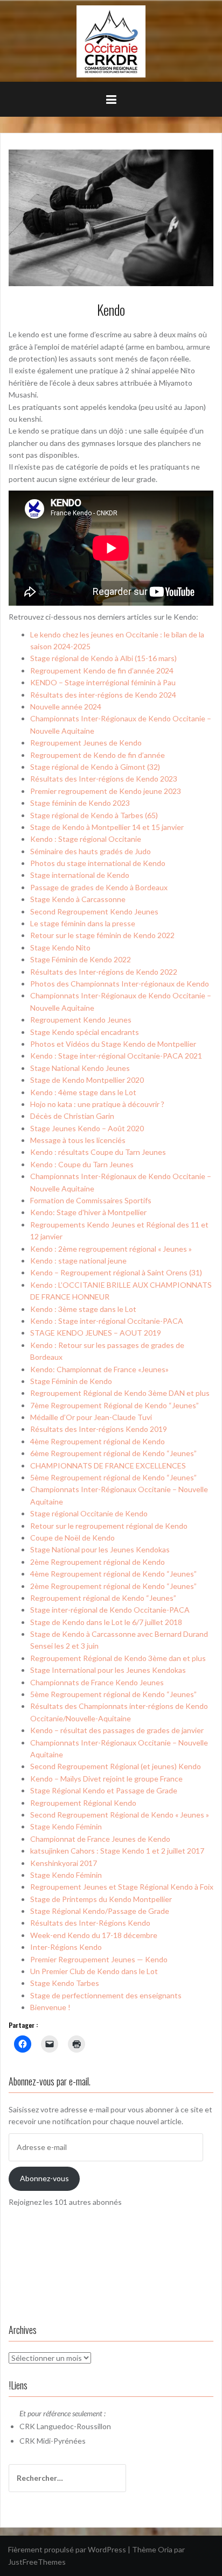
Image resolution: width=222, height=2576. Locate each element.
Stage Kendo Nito (60, 948)
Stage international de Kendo (80, 875)
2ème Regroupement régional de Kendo (98, 1562)
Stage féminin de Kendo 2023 (80, 803)
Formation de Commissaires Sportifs (91, 1200)
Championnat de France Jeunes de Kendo (100, 1839)
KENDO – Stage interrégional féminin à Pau (103, 682)
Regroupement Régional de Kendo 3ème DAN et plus (120, 1393)
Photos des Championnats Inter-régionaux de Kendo (120, 984)
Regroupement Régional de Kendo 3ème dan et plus (118, 1658)
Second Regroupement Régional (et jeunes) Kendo (116, 1766)
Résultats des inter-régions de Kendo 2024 (103, 695)
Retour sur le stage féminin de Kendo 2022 (102, 935)
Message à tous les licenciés (78, 1140)
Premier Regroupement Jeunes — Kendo (99, 1959)
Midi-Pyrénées (61, 2441)
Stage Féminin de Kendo (71, 1381)
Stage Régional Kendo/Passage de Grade (100, 1911)
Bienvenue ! (50, 2007)
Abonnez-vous (44, 2178)
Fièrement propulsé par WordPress (67, 2549)
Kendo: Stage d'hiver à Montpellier (88, 1212)
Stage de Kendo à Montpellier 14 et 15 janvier (107, 827)
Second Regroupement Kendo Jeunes (94, 911)
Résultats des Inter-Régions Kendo (90, 1923)
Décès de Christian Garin (72, 1116)
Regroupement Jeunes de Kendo (86, 743)
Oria (165, 2549)
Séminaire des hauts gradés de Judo (91, 851)
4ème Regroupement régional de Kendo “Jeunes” (113, 1574)
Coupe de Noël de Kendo (72, 1538)
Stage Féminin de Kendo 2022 (81, 959)
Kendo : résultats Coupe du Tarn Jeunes (98, 1152)
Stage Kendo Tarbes (65, 1983)
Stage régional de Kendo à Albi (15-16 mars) (103, 658)
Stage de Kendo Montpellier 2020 (87, 1080)
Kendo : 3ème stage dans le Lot (83, 1309)
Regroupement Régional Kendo (83, 1803)
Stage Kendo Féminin (66, 1826)
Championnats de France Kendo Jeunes (97, 1682)
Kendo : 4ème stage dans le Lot (83, 1092)
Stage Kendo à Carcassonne (78, 899)
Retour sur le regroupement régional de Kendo (109, 1526)
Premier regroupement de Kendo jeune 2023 (106, 791)
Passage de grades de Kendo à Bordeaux (99, 887)
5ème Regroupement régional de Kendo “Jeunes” (113, 1477)
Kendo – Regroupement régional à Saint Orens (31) (116, 1272)
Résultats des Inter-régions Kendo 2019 (99, 1429)
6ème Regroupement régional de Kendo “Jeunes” (113, 1453)
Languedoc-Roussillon (74, 2426)
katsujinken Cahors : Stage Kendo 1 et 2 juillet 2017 (117, 1851)
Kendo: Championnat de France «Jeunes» (99, 1369)
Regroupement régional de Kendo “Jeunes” (103, 1598)
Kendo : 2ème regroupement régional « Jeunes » (111, 1249)
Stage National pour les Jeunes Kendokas (100, 1549)
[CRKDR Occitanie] (111, 41)
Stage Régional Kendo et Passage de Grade (104, 1790)
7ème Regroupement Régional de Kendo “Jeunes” (115, 1405)
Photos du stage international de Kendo (98, 863)
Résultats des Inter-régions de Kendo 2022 (104, 972)
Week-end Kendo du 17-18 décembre (94, 1935)
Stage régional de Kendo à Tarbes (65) (94, 815)
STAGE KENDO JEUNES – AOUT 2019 (96, 1333)
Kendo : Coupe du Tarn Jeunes (82, 1164)
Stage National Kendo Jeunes (80, 1068)
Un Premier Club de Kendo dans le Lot (94, 1971)
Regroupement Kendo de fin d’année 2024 (102, 670)
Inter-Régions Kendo (66, 1947)
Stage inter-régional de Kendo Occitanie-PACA (110, 1610)
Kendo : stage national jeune (78, 1261)
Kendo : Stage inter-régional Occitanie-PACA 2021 (116, 1056)
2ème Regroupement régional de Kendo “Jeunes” (113, 1586)
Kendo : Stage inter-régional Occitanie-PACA (107, 1321)
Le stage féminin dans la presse (83, 923)
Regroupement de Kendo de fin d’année (98, 755)
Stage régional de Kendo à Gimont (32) (95, 767)
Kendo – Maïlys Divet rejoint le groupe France (106, 1779)
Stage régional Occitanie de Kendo (89, 1513)
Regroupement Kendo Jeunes (81, 1020)
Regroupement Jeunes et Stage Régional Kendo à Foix (122, 1887)
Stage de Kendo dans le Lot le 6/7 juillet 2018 (106, 1622)
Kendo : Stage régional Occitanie (86, 839)
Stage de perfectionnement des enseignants (106, 1995)
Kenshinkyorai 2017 (64, 1863)
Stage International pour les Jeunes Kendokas (108, 1670)
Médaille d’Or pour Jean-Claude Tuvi (91, 1417)
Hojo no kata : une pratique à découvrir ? (97, 1104)
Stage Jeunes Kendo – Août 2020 (87, 1128)
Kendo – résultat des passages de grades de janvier (117, 1730)
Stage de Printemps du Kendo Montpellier (101, 1899)
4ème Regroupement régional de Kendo (98, 1441)
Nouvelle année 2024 (66, 707)
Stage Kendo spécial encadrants (85, 1032)
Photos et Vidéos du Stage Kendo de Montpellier (113, 1044)
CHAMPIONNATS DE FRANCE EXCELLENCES (108, 1466)
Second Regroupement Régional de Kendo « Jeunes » (120, 1815)
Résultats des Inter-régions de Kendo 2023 (104, 779)
